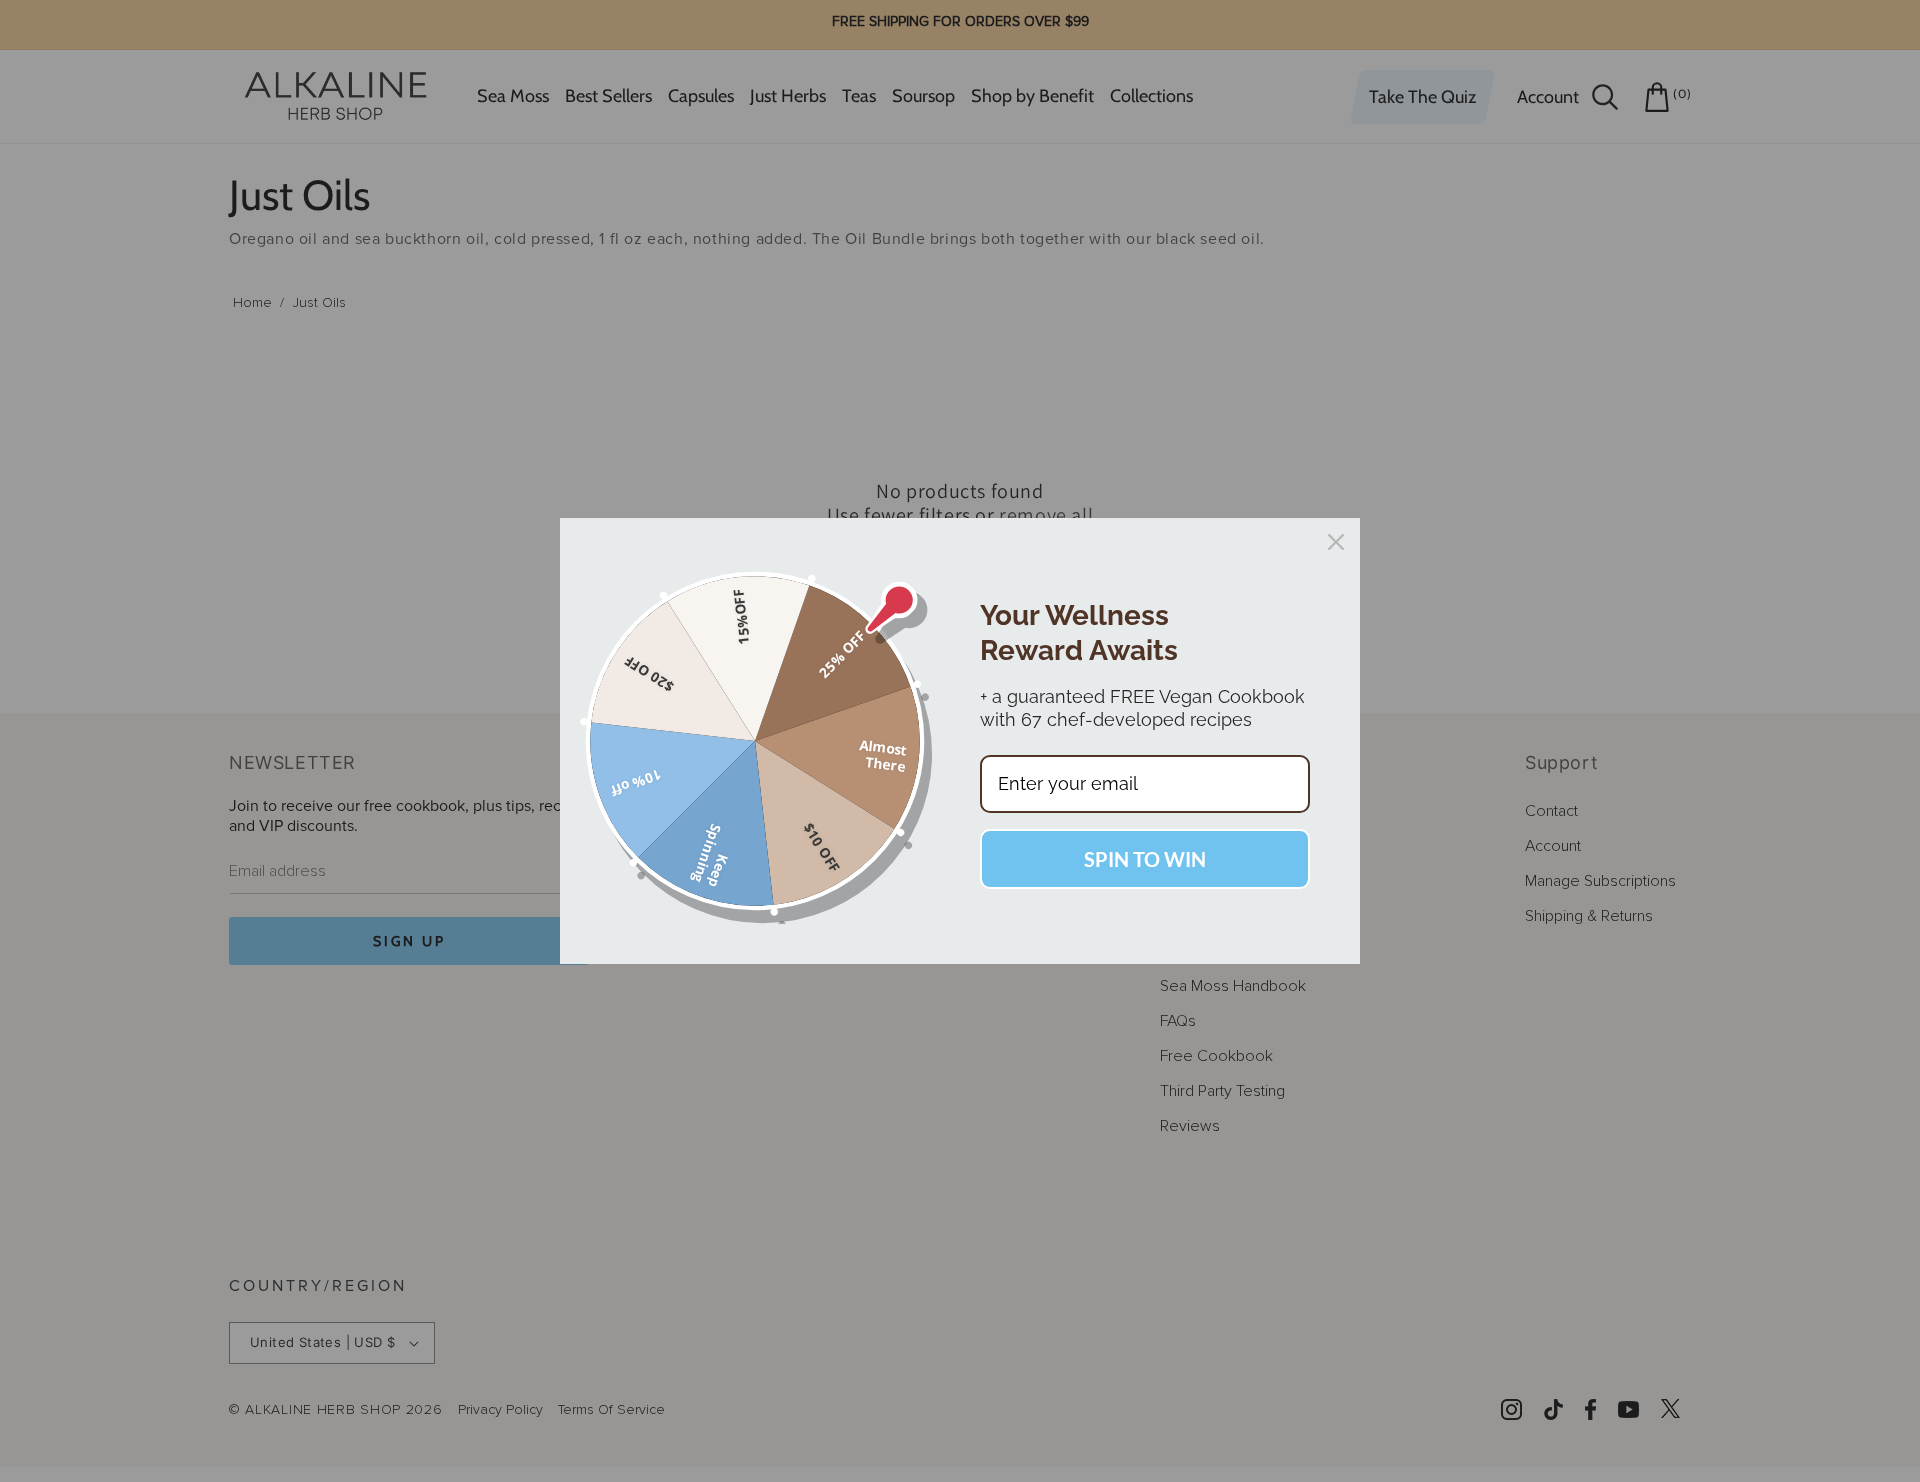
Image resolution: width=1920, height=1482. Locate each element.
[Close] (1336, 542)
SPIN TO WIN (1145, 859)
